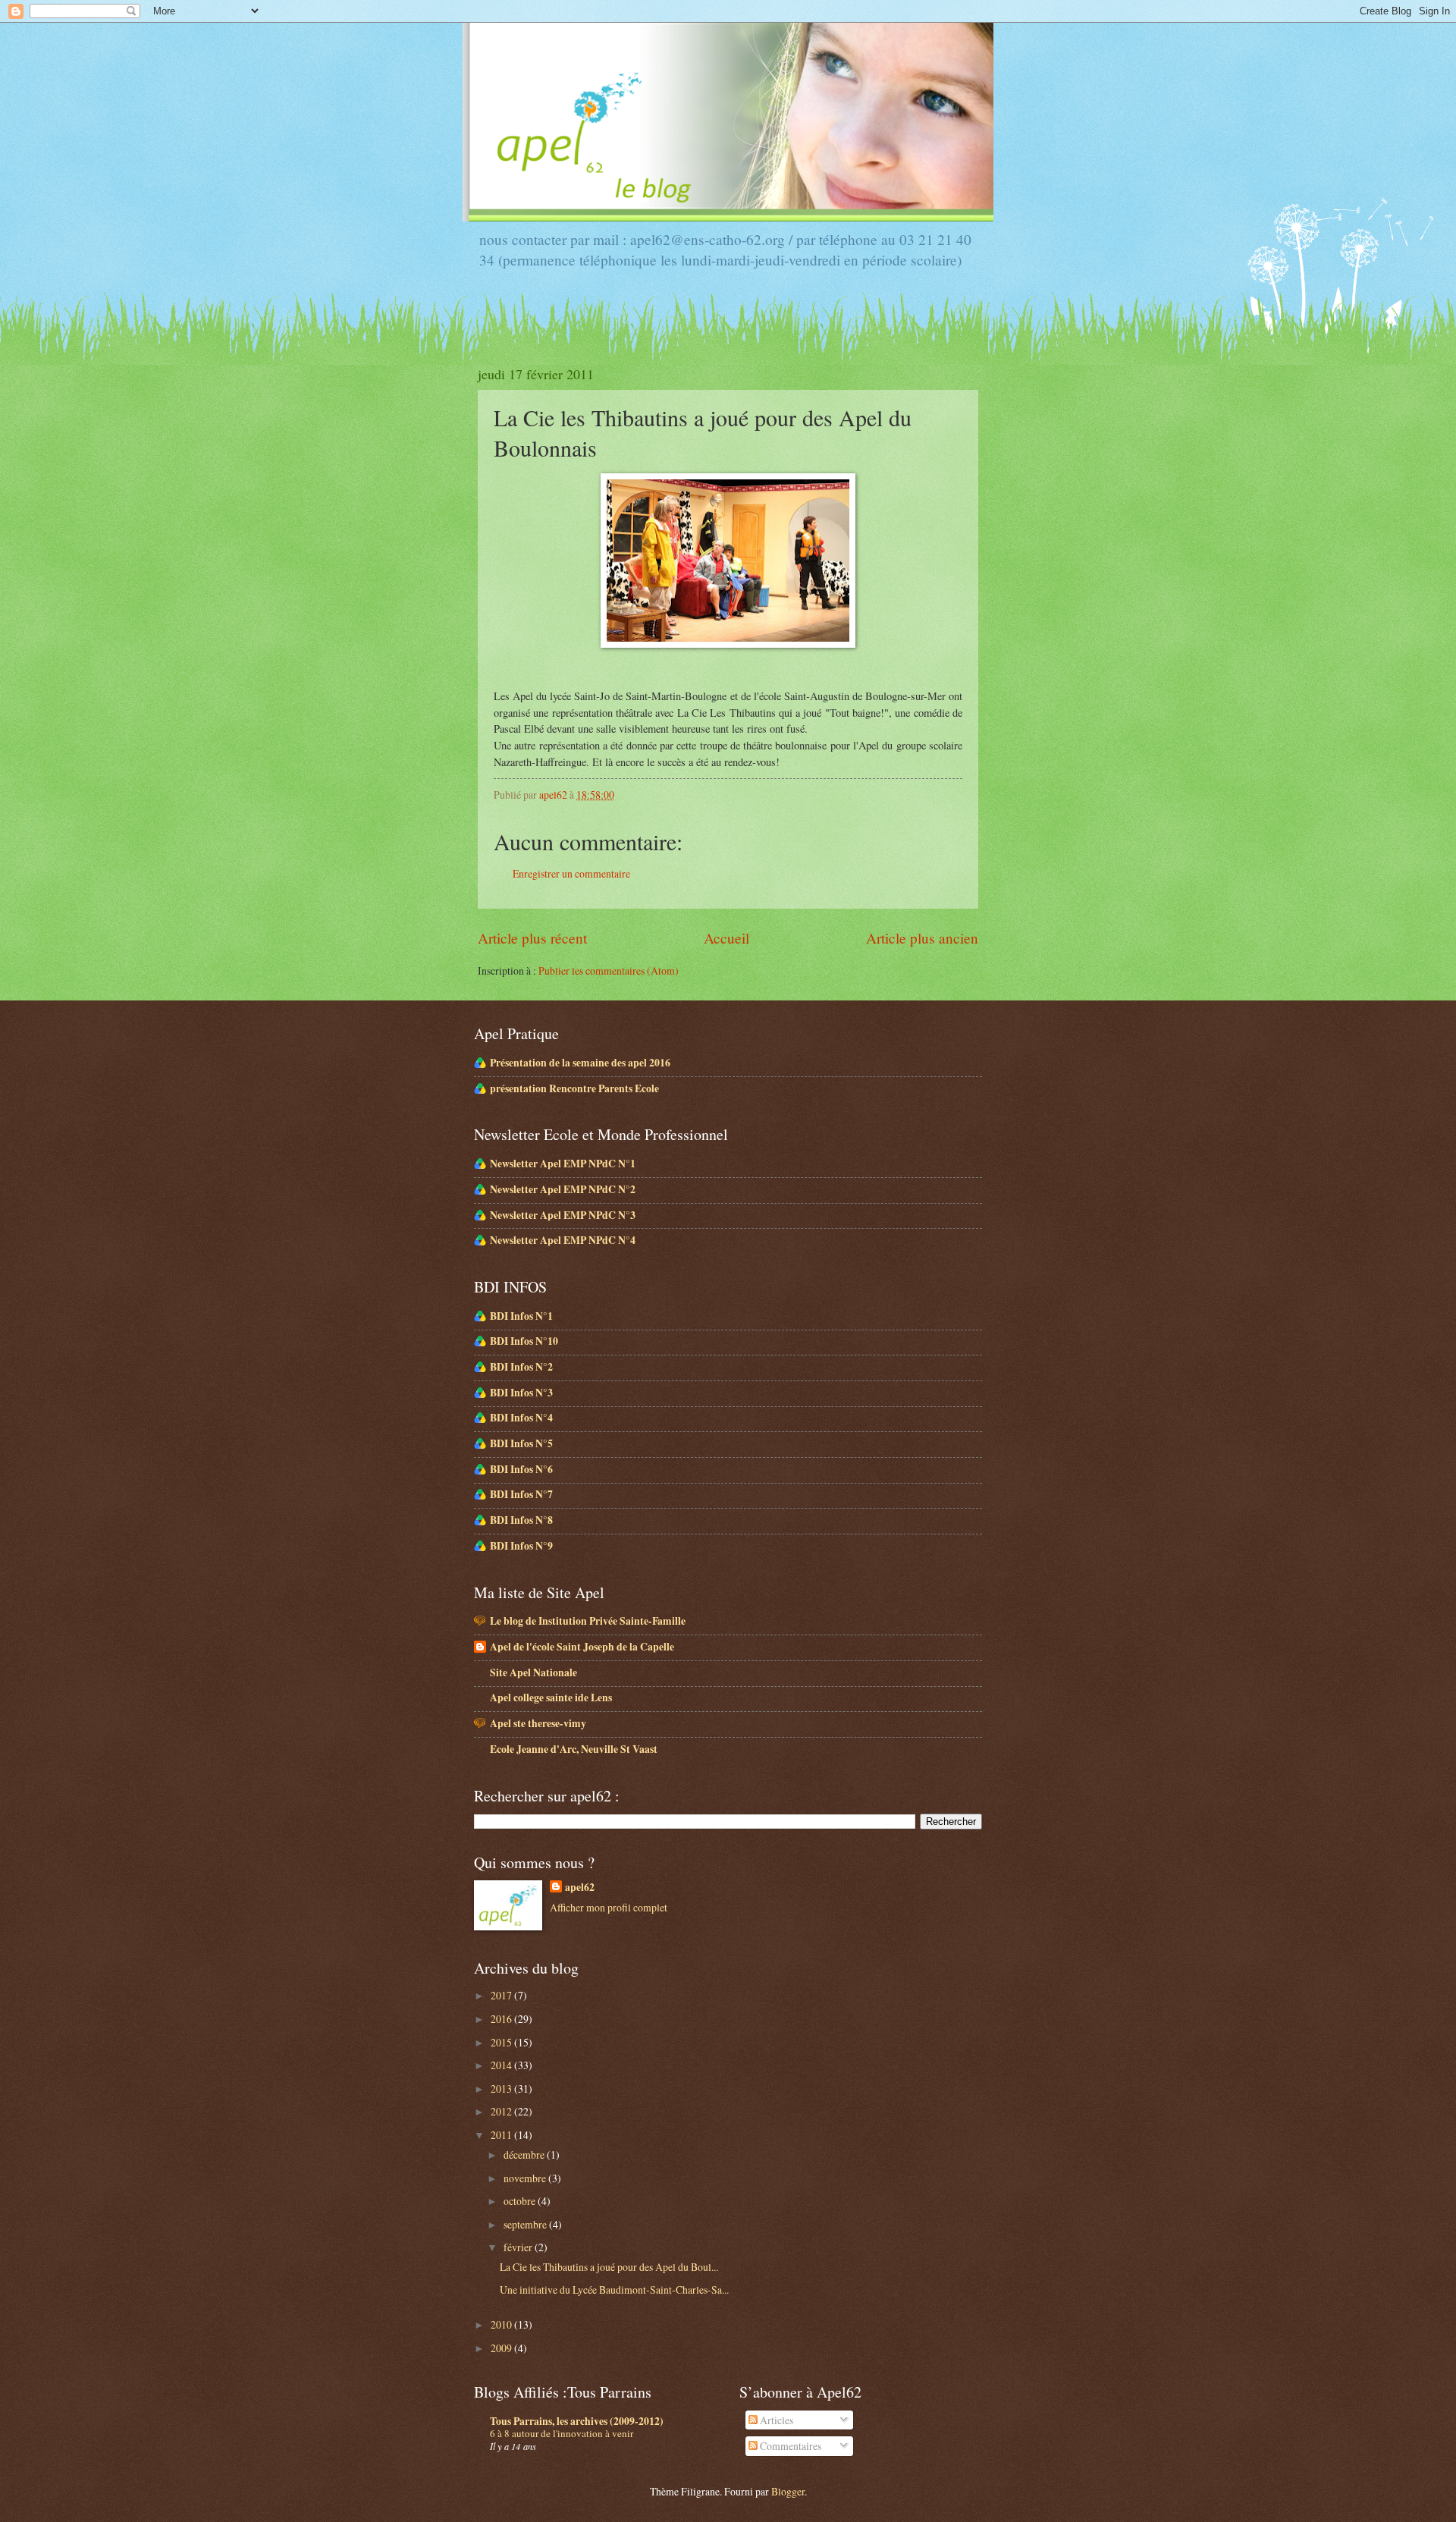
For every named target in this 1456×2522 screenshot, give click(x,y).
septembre (526, 2224)
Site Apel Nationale (533, 1672)
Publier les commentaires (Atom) (609, 970)
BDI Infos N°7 (521, 1494)
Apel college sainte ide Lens (551, 1698)
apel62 (580, 1888)
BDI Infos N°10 (524, 1341)
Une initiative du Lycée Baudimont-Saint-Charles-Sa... (614, 2290)
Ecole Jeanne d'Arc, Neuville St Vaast (574, 1749)
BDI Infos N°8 (521, 1520)
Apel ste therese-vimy (538, 1723)
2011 (502, 2135)
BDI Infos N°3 (521, 1393)
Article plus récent (532, 938)
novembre (526, 2178)
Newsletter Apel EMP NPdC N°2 (563, 1189)
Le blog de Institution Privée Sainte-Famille (588, 1621)
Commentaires (789, 2446)
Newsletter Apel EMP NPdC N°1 (563, 1164)
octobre (521, 2201)
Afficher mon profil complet (609, 1907)
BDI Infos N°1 (521, 1316)
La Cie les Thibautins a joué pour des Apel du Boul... (609, 2267)
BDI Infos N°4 (521, 1418)
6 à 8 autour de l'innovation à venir (562, 2433)
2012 (502, 2111)
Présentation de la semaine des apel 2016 (580, 1063)
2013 (502, 2089)
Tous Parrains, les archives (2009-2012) (577, 2421)
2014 (502, 2065)
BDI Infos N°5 (521, 1443)
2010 (502, 2324)
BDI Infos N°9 (521, 1546)
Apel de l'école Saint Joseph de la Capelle (582, 1647)
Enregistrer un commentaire (571, 873)
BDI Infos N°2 (521, 1367)
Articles (775, 2420)
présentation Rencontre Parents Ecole (574, 1088)
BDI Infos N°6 (521, 1469)
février (519, 2247)
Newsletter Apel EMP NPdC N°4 (563, 1240)
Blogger (788, 2491)
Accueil (726, 938)
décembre (525, 2155)
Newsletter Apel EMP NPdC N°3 (563, 1215)
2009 (502, 2348)
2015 (502, 2042)
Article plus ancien (922, 938)
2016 (502, 2019)
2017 (502, 1995)
